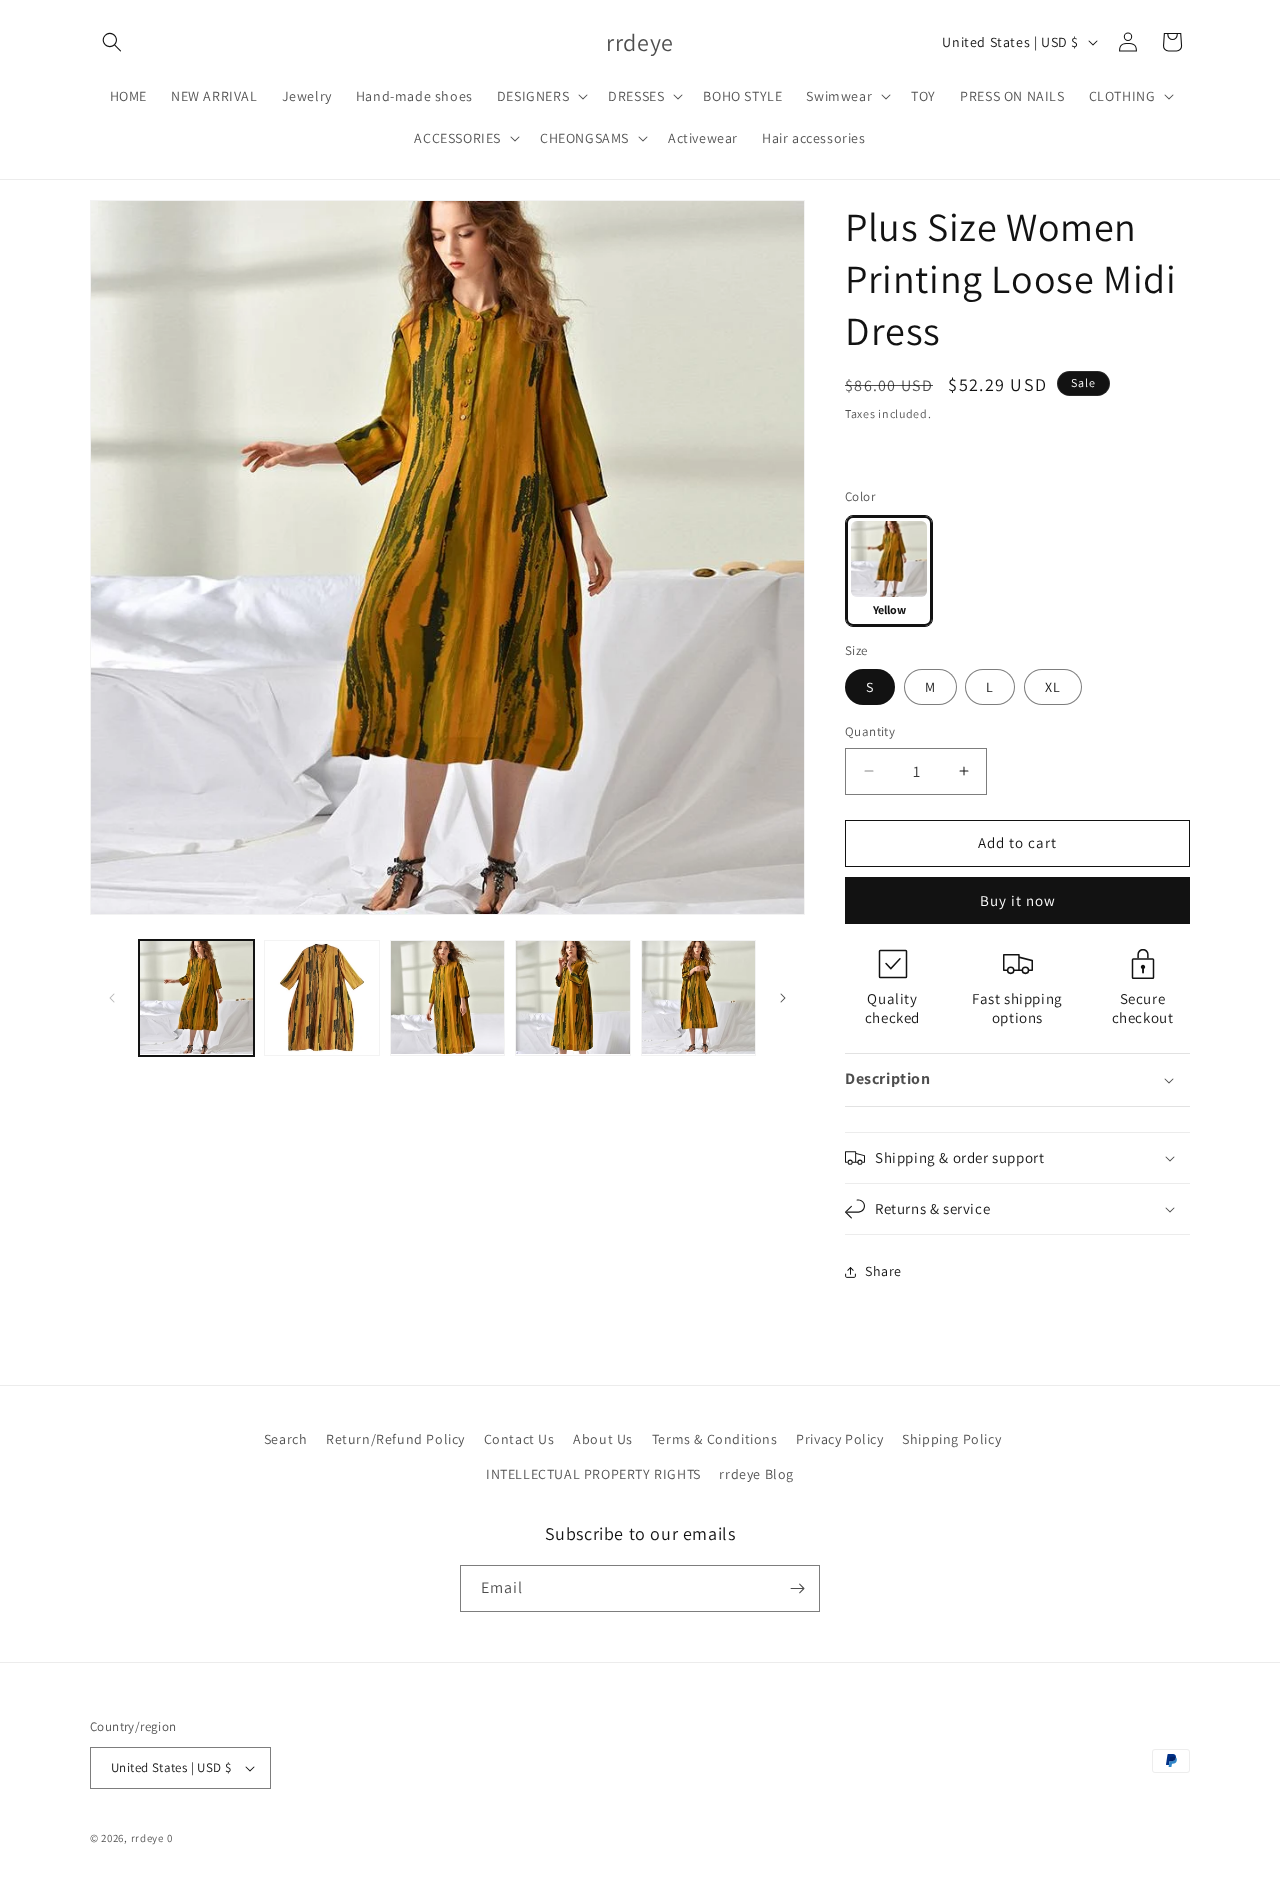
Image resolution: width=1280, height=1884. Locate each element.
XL (1053, 687)
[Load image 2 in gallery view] (321, 997)
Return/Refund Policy (395, 1439)
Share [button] (883, 1271)
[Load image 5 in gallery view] (698, 997)
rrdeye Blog (756, 1474)
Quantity (870, 731)
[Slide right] (783, 998)
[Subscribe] (797, 1588)
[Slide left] (112, 998)
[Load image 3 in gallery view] (447, 997)
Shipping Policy (951, 1439)
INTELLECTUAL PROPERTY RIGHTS (593, 1474)
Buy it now (1018, 900)
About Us (603, 1439)
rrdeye (147, 1838)
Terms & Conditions (715, 1439)
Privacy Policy (839, 1439)
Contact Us (519, 1439)
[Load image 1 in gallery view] (196, 997)
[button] (112, 42)
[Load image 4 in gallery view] (572, 997)
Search (286, 1439)
